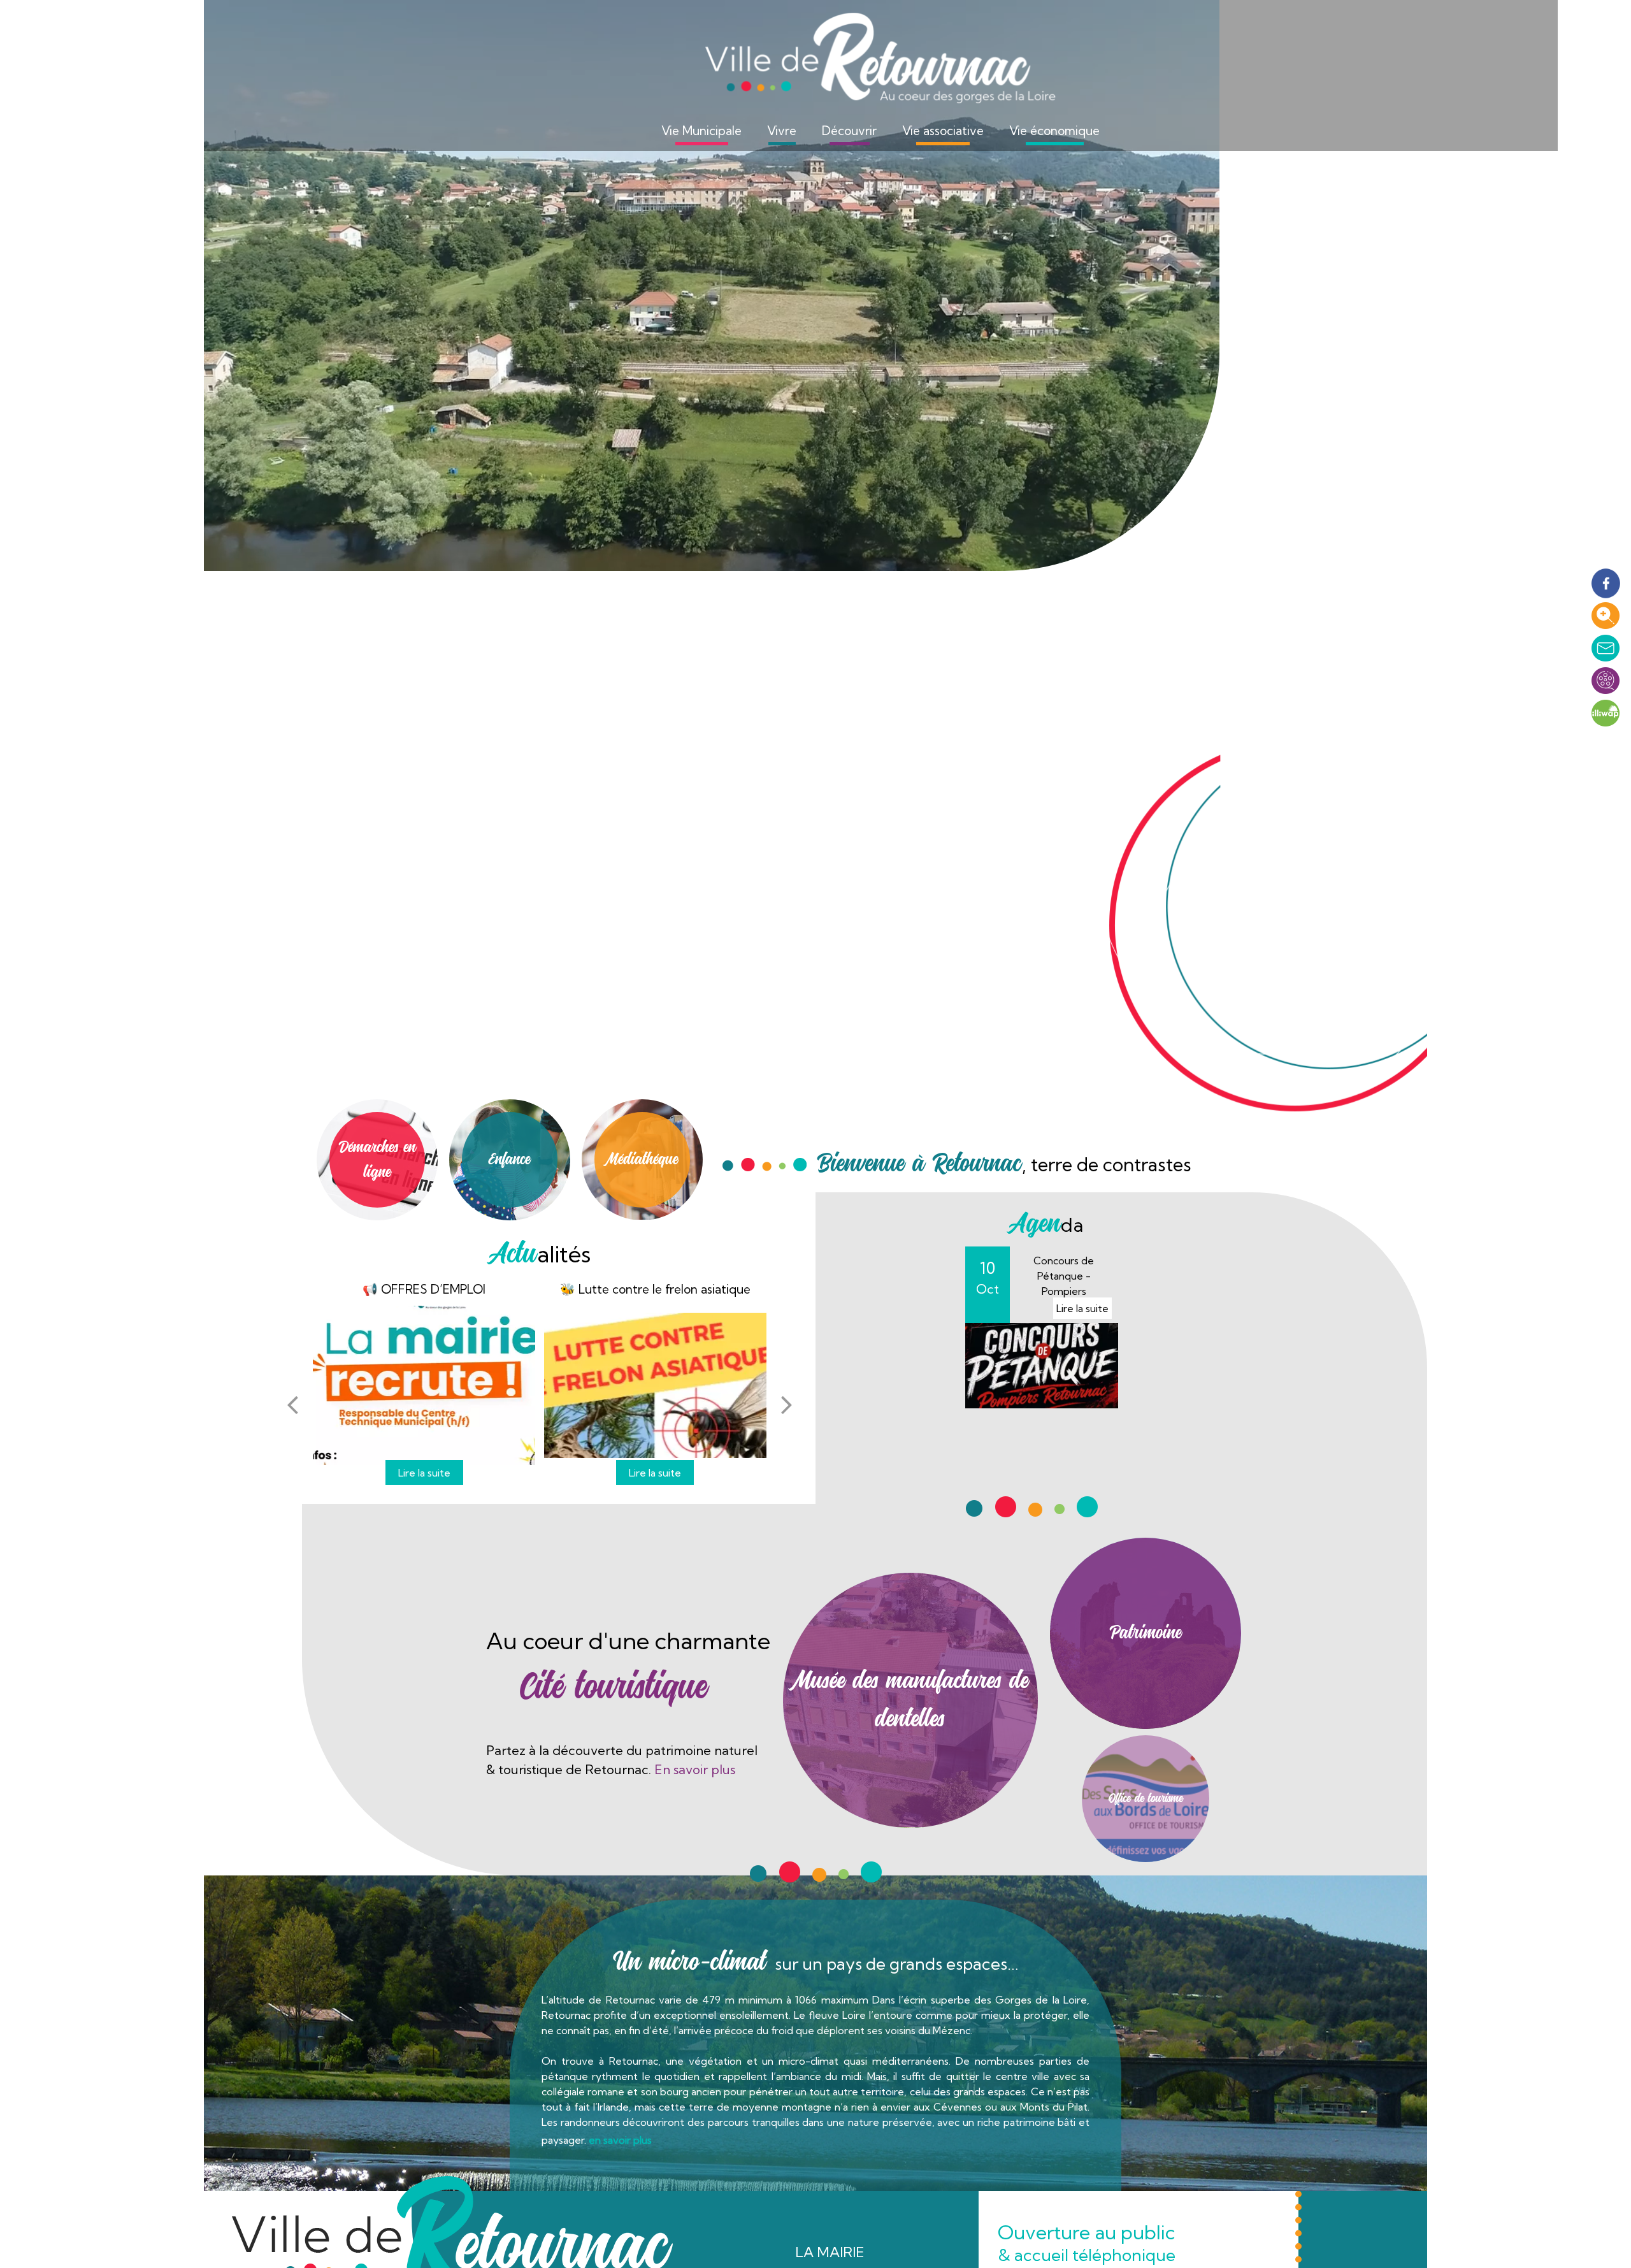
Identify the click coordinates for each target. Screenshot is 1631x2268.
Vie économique (1054, 131)
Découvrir (849, 131)
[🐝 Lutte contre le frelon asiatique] (655, 1385)
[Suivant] (787, 1405)
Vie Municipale (701, 131)
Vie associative (943, 131)
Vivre (782, 131)
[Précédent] (292, 1405)
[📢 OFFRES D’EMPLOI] (424, 1385)
